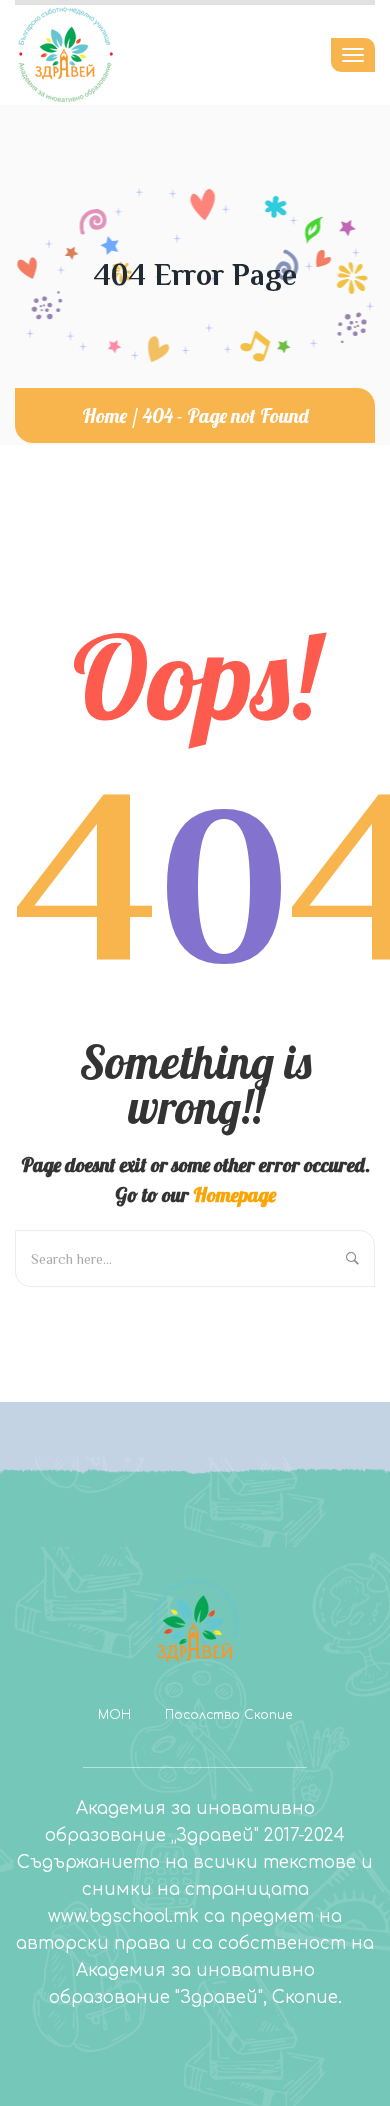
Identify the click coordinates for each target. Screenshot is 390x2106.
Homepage (234, 1194)
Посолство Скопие (228, 1715)
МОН (114, 1715)
